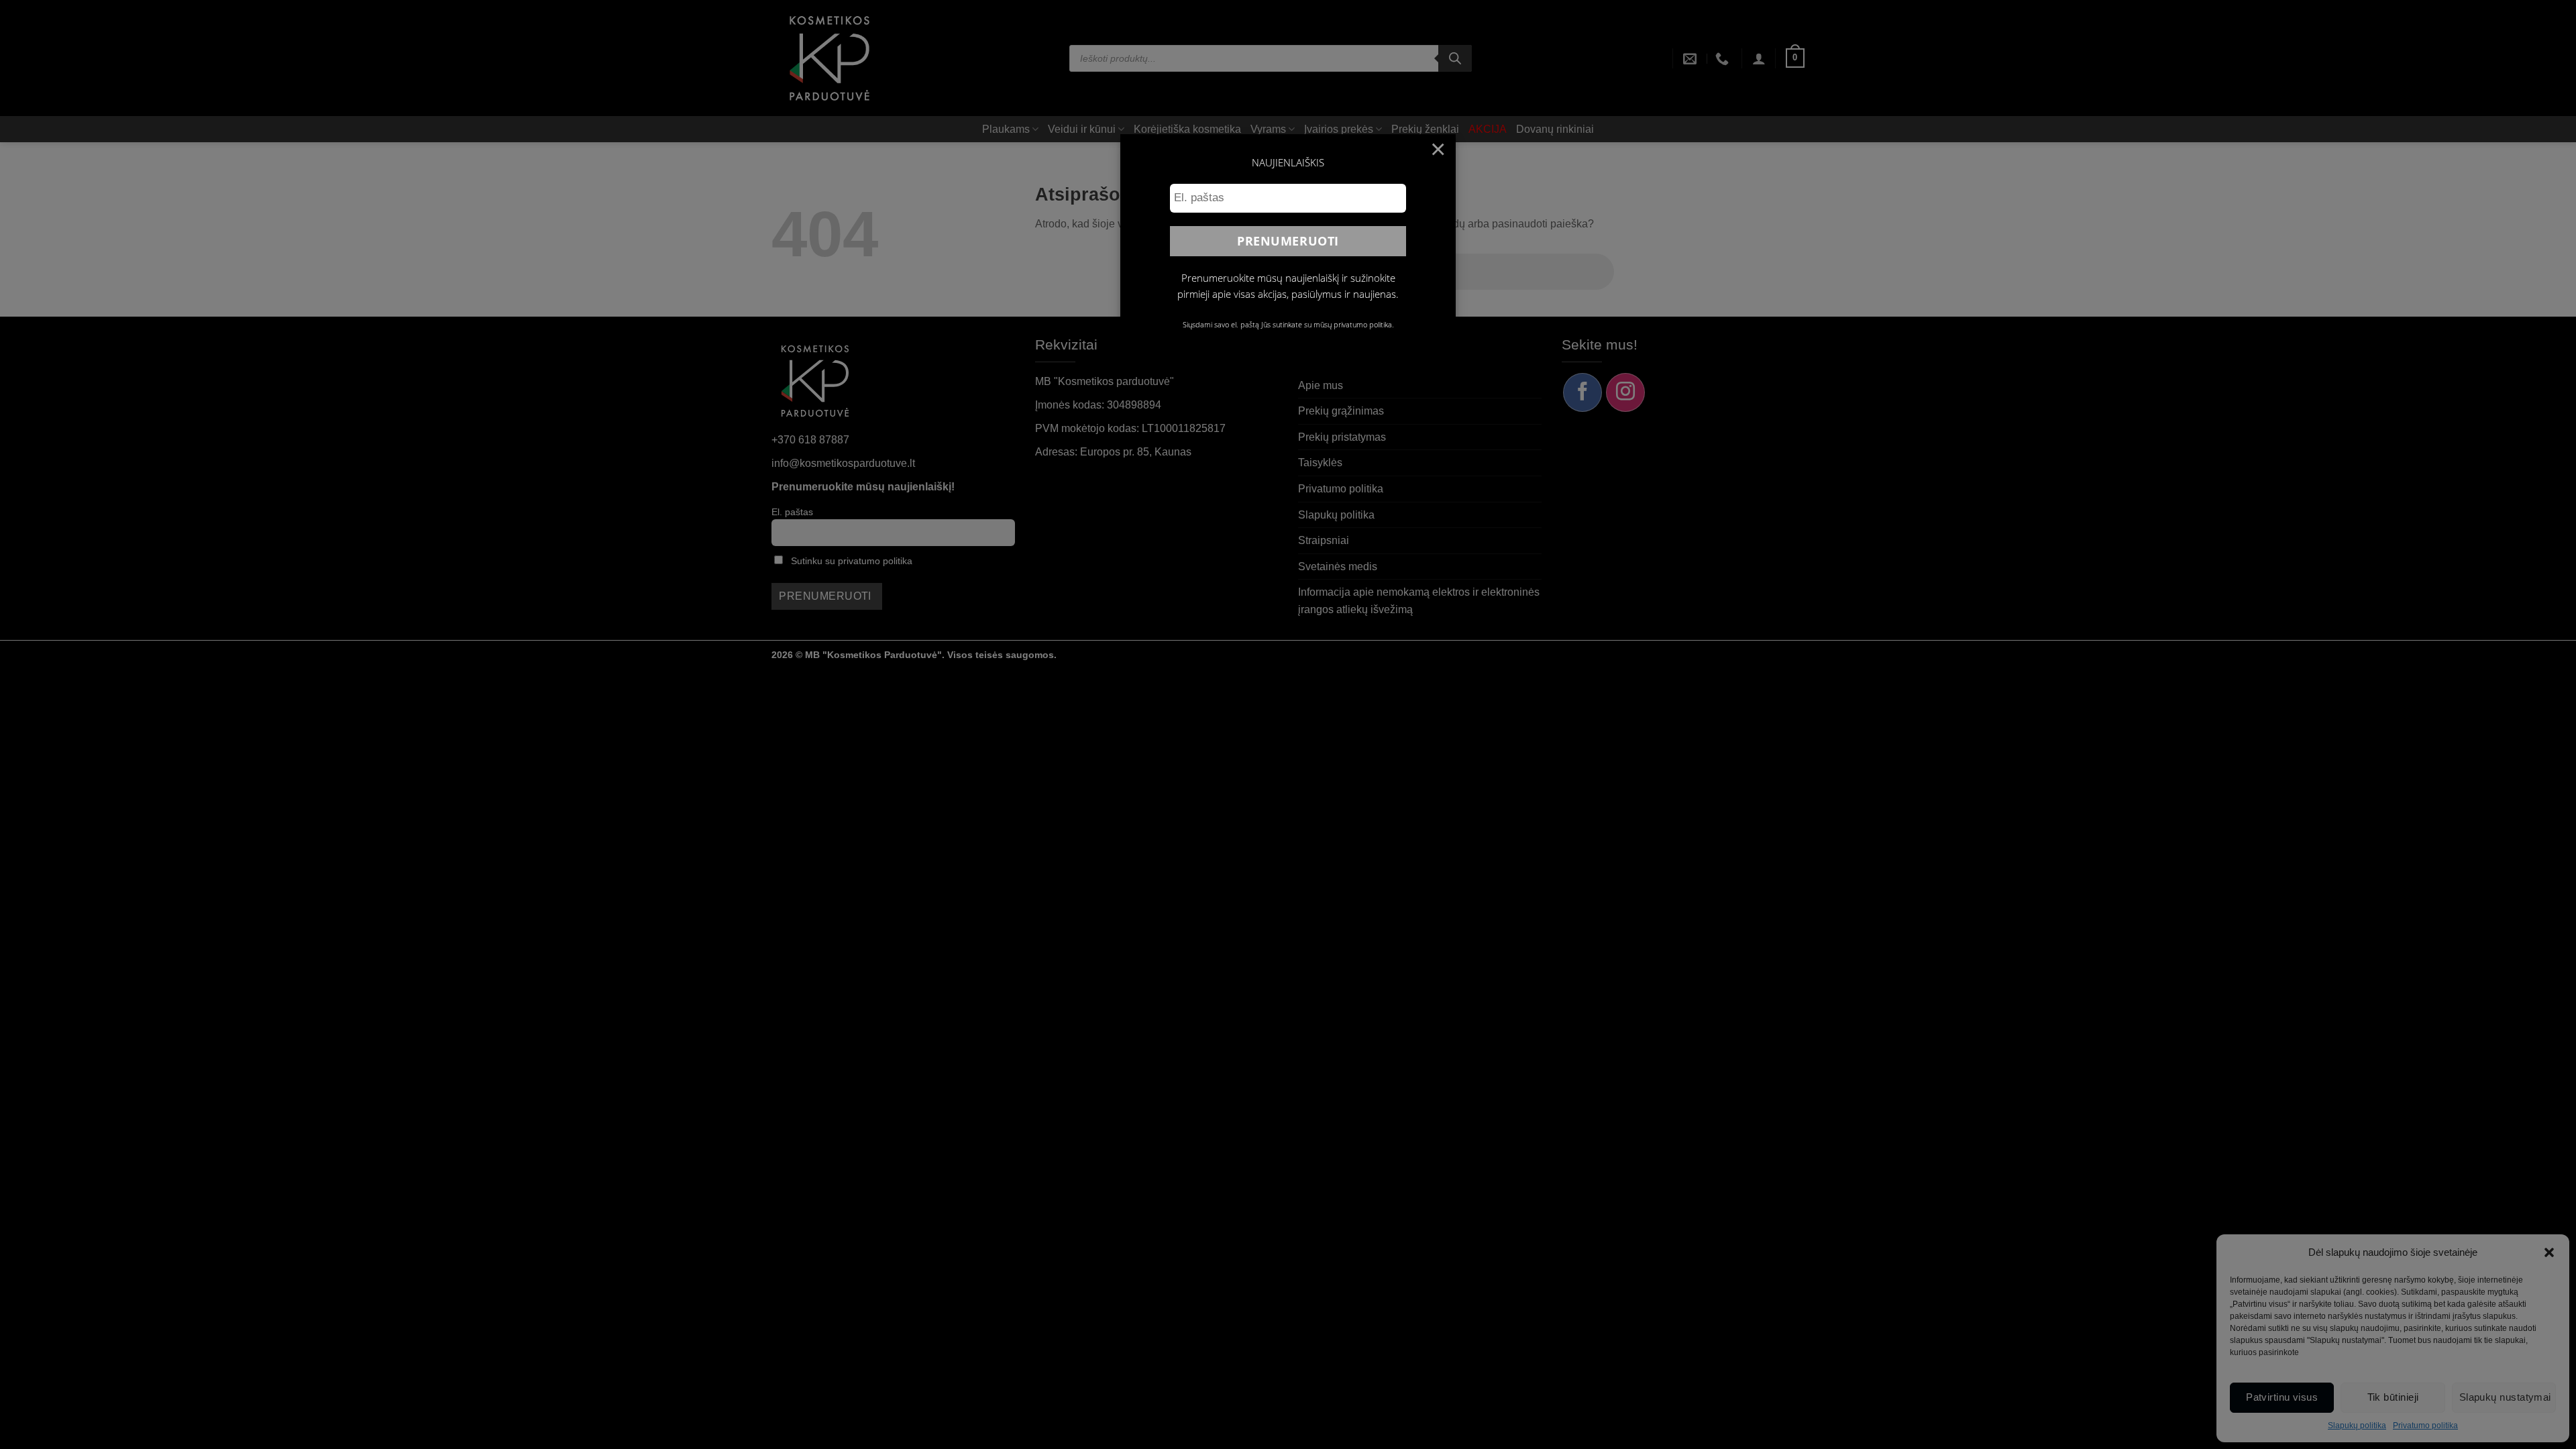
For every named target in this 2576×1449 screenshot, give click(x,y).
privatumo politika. (1364, 324)
